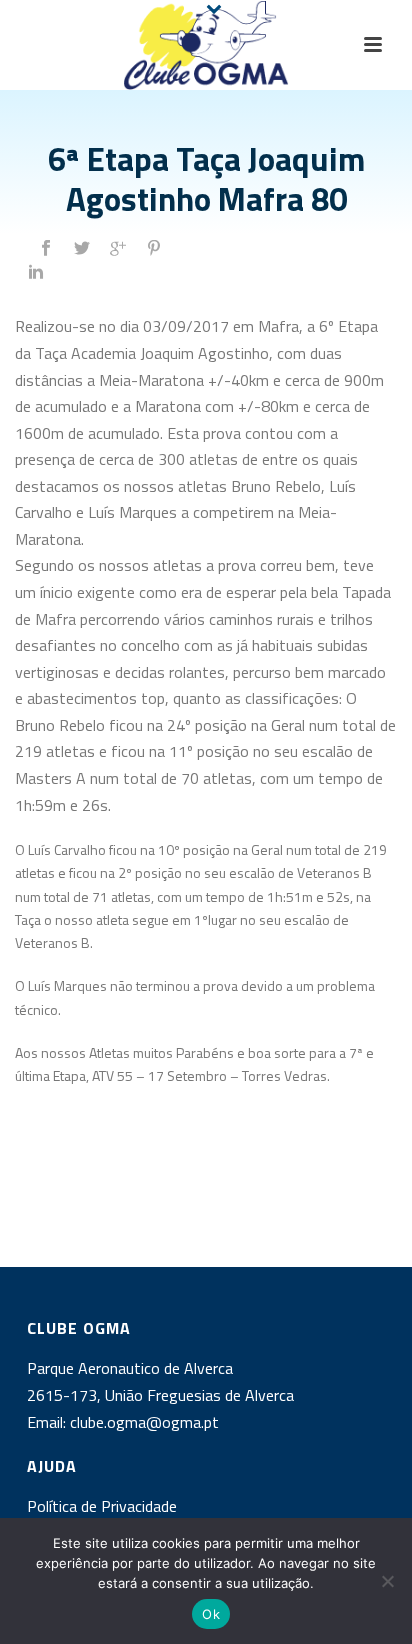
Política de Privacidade (102, 1506)
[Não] (387, 1581)
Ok (211, 1614)
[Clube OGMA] (205, 45)
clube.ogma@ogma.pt (146, 1422)
